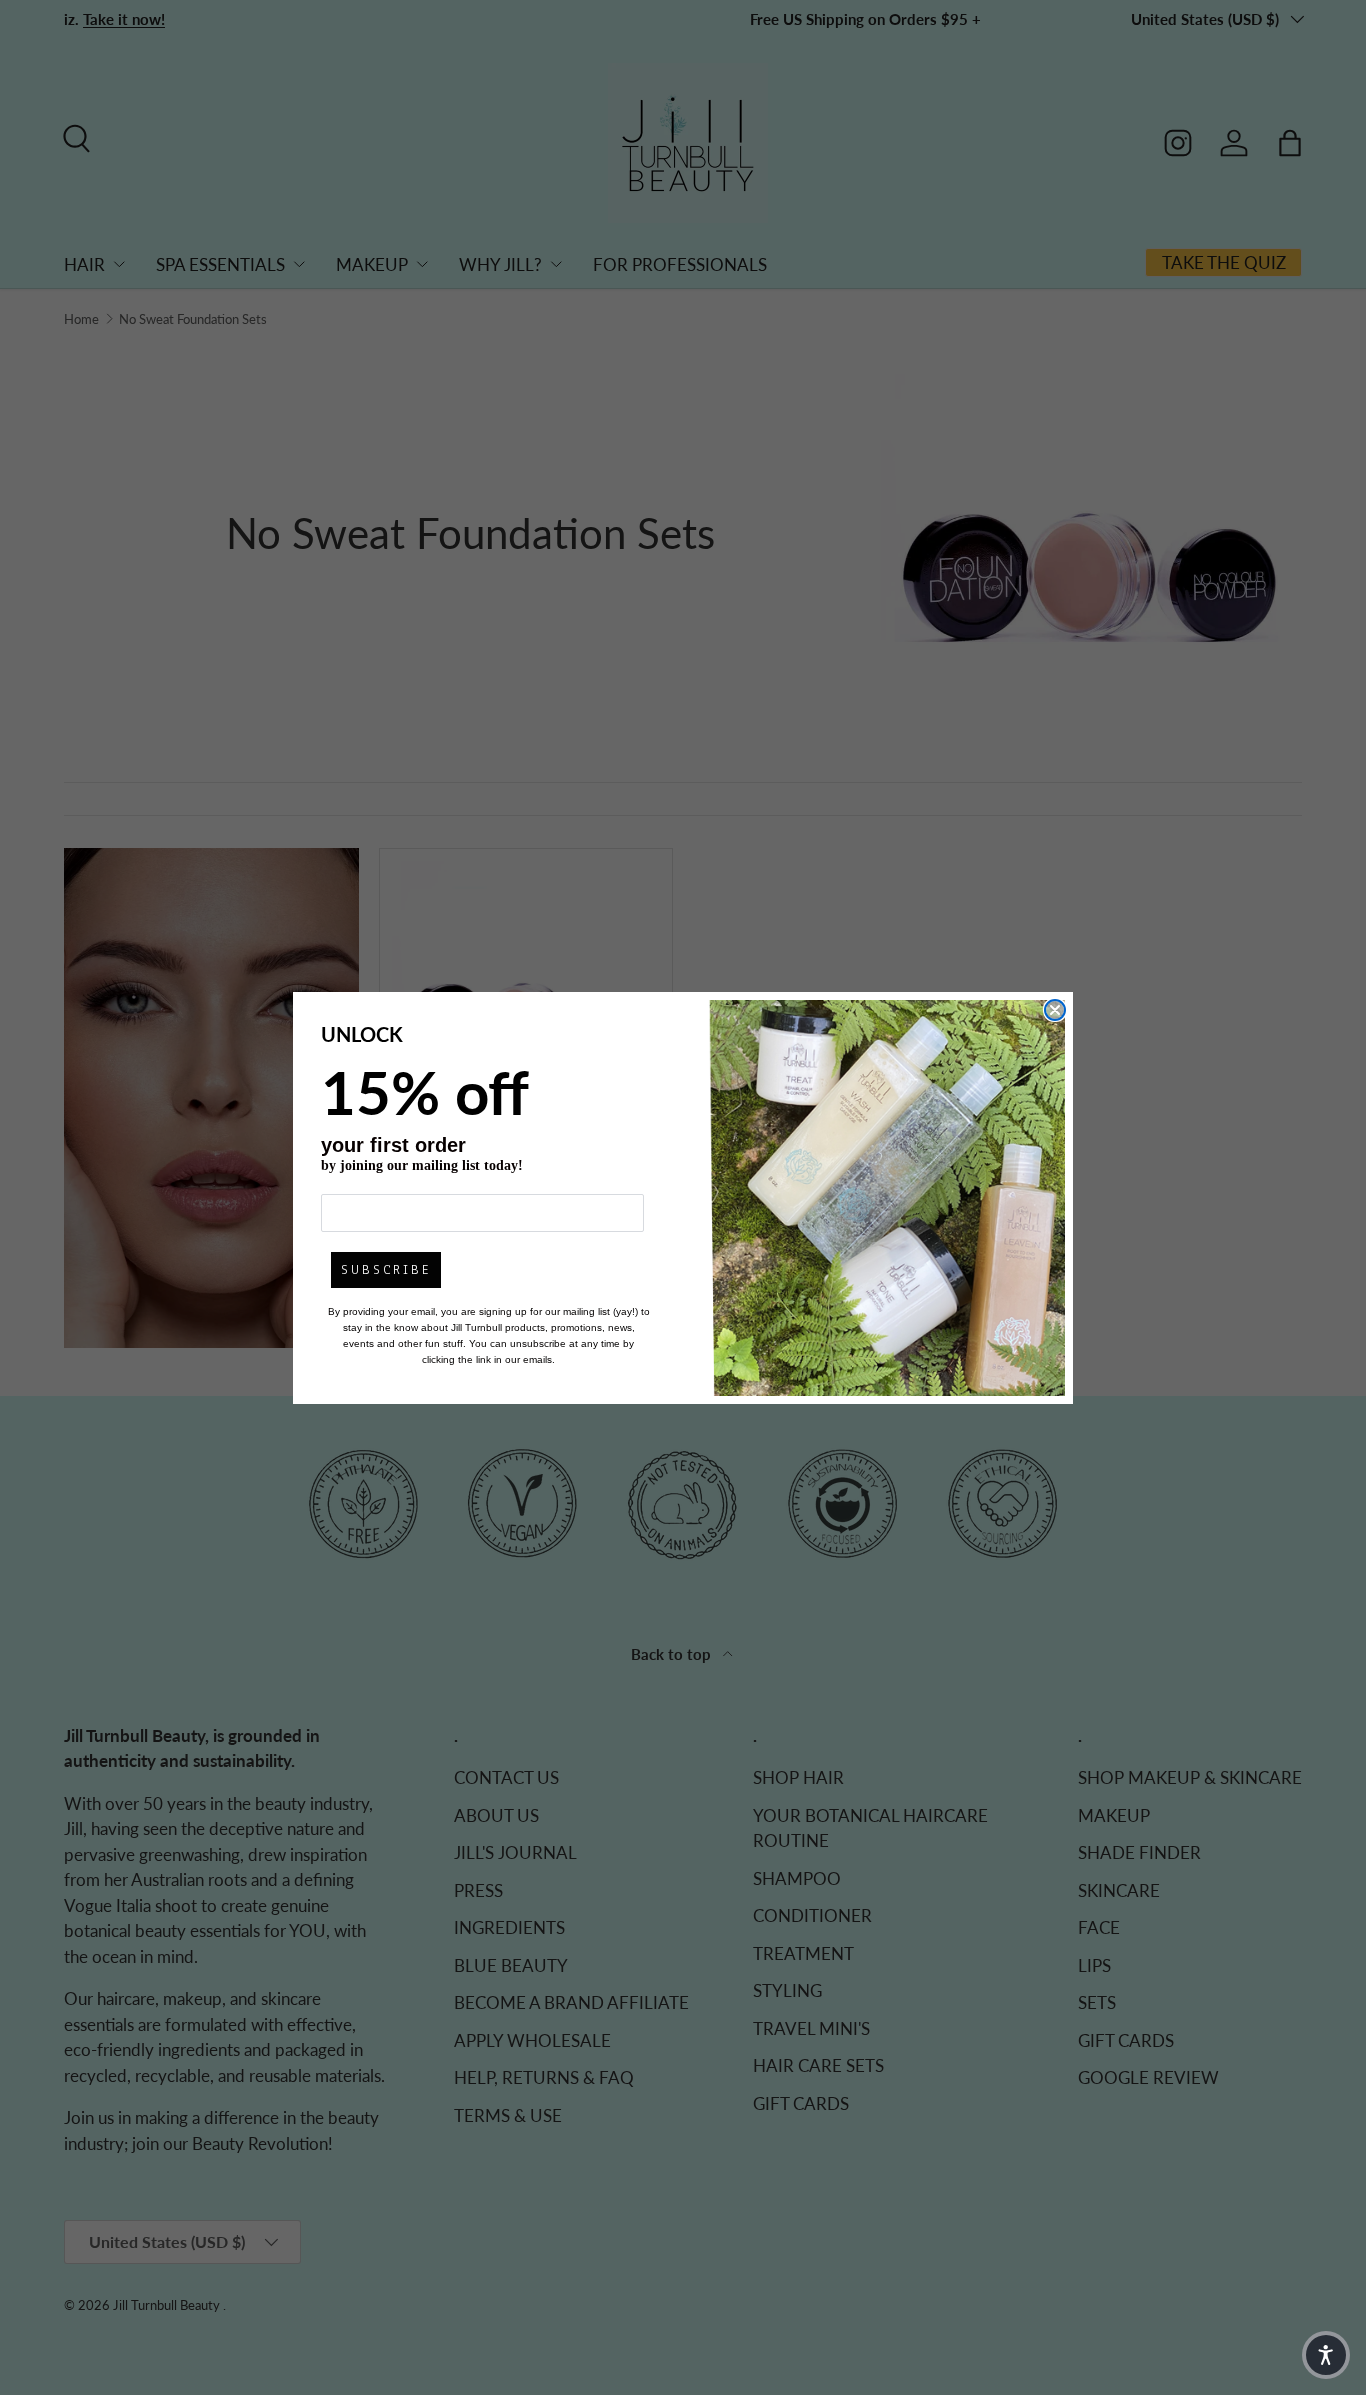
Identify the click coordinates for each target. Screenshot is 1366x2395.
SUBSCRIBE (386, 1270)
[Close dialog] (1055, 1010)
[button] (1326, 2355)
